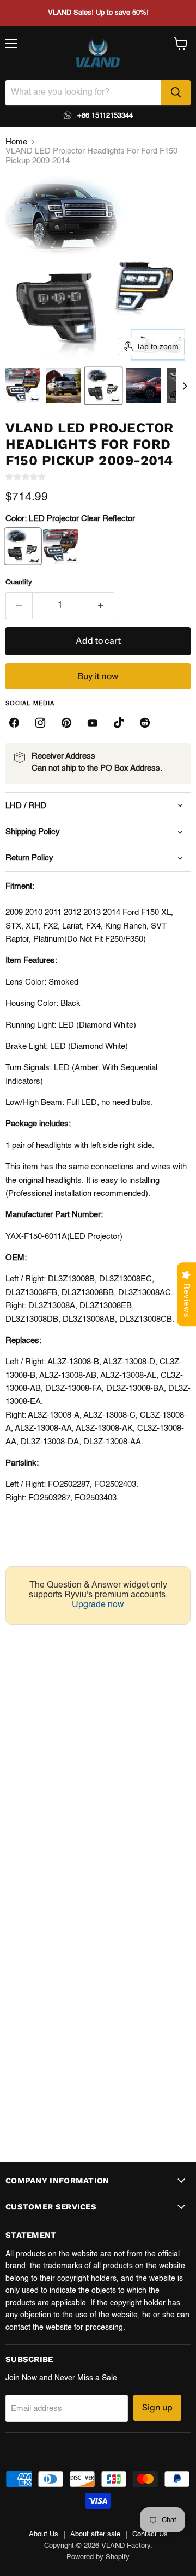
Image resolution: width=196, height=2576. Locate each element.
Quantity (19, 582)
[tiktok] (119, 723)
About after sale (95, 2534)
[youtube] (93, 723)
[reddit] (145, 723)
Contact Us (150, 2534)
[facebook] (14, 723)
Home (16, 142)
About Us (44, 2534)
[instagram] (40, 723)
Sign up (157, 2407)
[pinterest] (66, 723)
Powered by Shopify (98, 2557)
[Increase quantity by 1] (102, 606)
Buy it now (98, 676)
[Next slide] (185, 386)
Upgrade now (98, 1605)
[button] (23, 386)
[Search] (176, 93)
